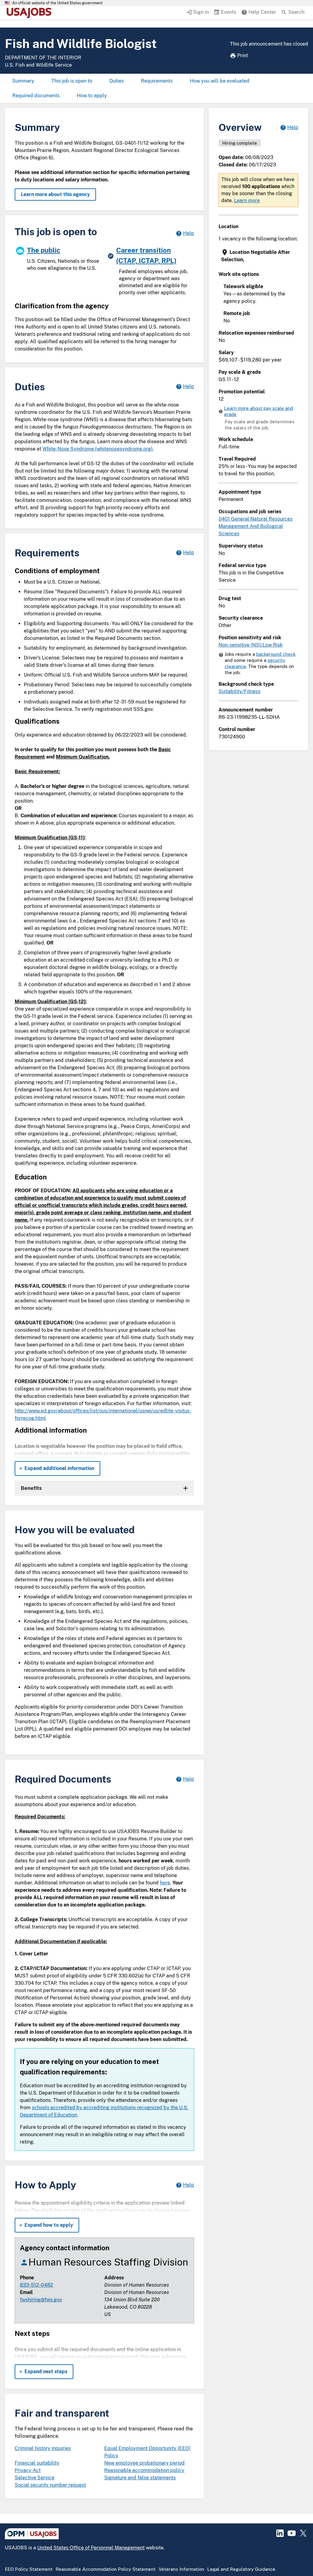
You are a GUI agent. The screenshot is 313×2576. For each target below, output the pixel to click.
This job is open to (72, 81)
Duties (117, 81)
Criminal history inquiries (43, 2448)
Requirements (157, 81)
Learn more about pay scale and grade (259, 411)
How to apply (92, 96)
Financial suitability (37, 2463)
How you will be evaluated (220, 81)
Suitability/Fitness (239, 691)
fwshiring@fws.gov (41, 2300)
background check (276, 654)
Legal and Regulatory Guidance (241, 2569)
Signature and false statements (140, 2478)
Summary (23, 81)
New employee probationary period (144, 2463)
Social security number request (50, 2485)
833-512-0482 (37, 2285)
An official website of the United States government (57, 3)
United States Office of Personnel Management (91, 2548)
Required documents (36, 96)
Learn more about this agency (55, 194)
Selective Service (35, 2478)
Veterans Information (181, 2569)
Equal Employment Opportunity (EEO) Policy (147, 2452)
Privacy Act (28, 2470)
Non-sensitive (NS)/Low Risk (251, 645)
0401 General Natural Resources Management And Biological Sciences (256, 526)
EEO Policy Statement (29, 2569)
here (165, 1883)
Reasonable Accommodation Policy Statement (106, 2569)
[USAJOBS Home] (31, 13)
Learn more (247, 200)
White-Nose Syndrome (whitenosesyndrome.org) (98, 449)
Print (243, 56)
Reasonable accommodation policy (144, 2470)
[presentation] (259, 256)
